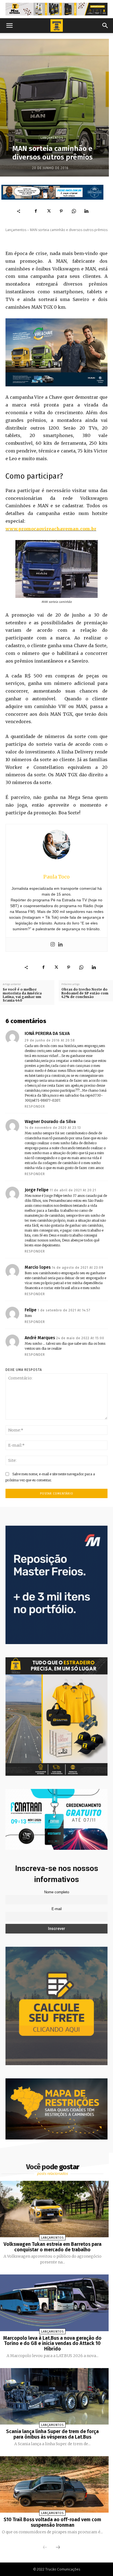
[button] (9, 26)
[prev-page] (45, 2548)
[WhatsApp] (74, 211)
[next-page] (58, 2548)
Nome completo (57, 1892)
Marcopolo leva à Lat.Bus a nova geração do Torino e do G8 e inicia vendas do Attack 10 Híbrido (52, 2344)
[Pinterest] (61, 211)
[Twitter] (49, 211)
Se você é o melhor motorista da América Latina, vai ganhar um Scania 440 (22, 995)
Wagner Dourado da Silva (50, 1122)
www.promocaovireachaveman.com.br (51, 529)
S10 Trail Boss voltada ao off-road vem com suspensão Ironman (52, 2522)
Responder (35, 1107)
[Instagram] (53, 945)
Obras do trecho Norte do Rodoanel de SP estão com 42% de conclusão (85, 993)
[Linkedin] (86, 211)
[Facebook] (36, 211)
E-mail (57, 1909)
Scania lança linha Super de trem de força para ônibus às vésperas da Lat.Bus (52, 2434)
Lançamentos (52, 138)
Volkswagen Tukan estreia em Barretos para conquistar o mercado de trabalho (53, 2247)
